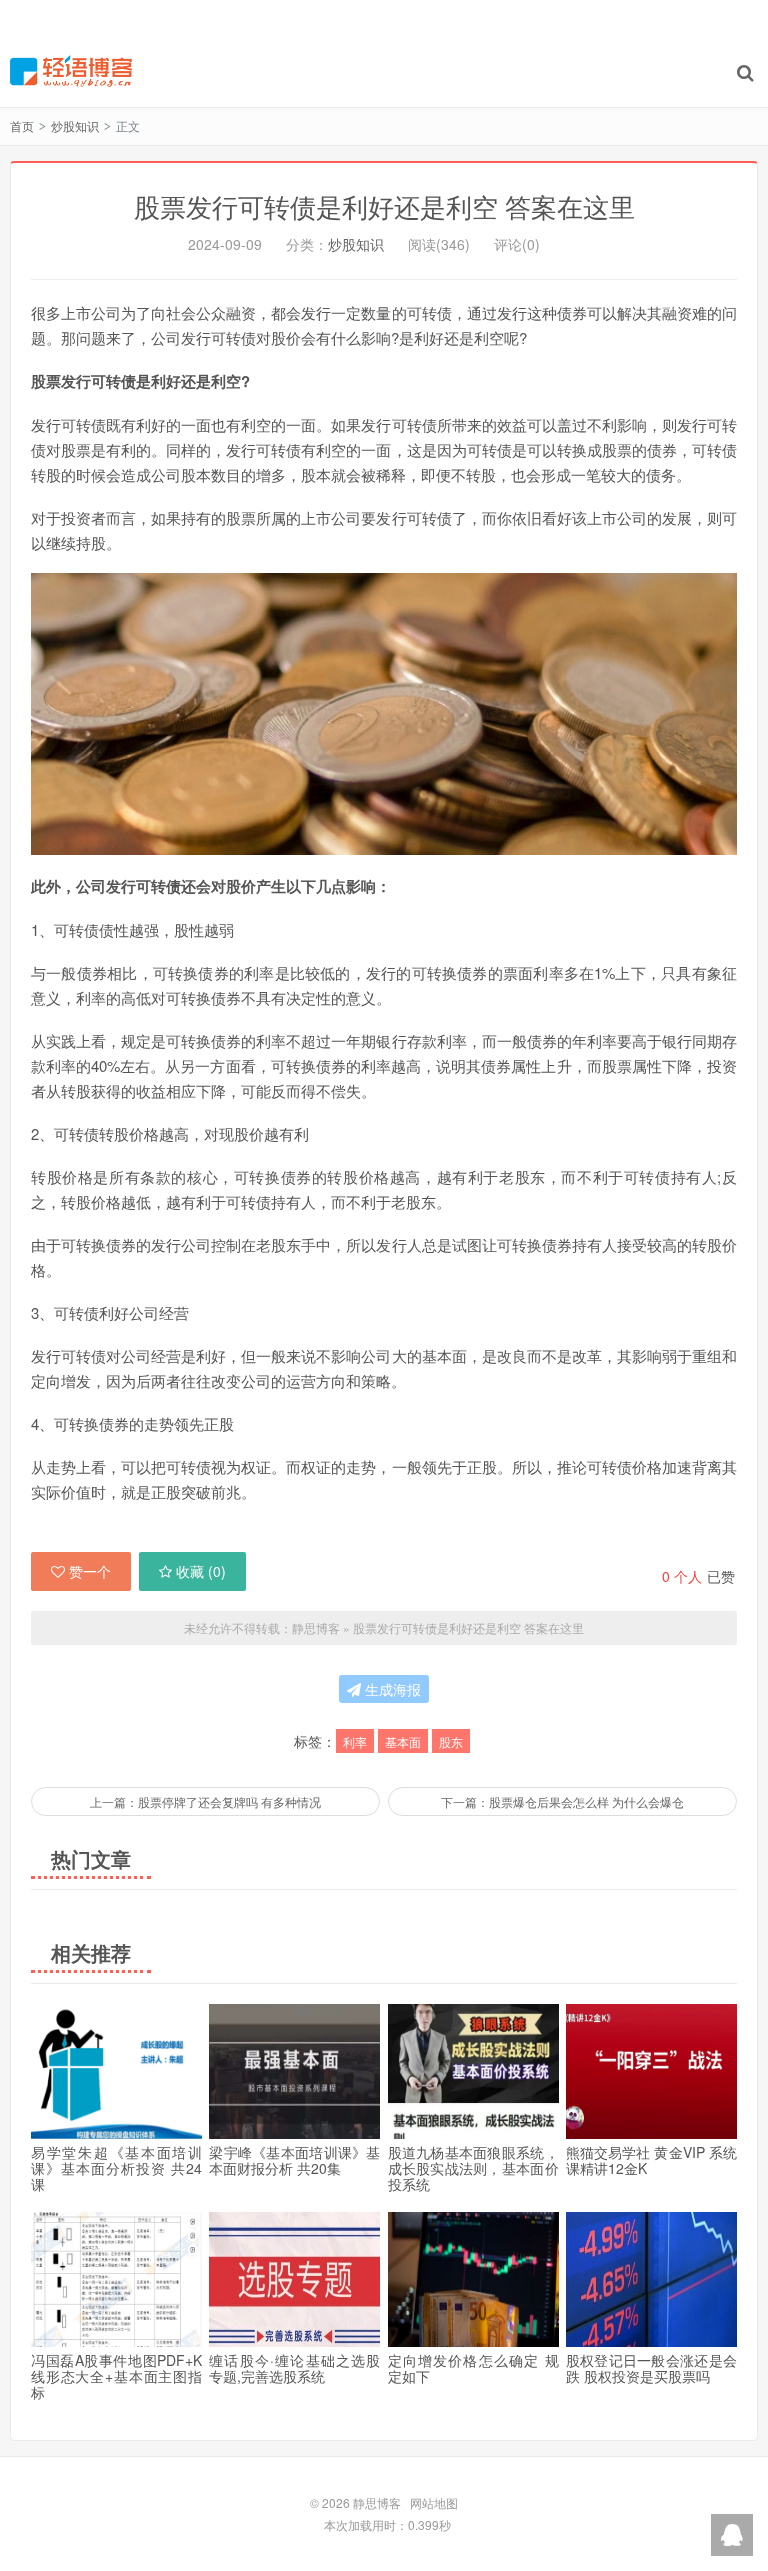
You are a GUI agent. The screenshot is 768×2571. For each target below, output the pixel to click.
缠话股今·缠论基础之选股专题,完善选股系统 (294, 2368)
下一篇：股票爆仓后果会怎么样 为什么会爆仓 (562, 1801)
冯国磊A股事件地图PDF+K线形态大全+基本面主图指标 (116, 2376)
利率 (355, 1741)
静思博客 (71, 71)
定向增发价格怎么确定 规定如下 (473, 2368)
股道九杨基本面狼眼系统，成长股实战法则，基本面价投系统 (473, 2168)
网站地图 (434, 2502)
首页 (22, 125)
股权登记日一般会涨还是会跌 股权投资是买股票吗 (651, 2368)
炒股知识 (75, 125)
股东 (451, 1741)
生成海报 (391, 1689)
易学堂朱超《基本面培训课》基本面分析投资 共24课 (116, 2168)
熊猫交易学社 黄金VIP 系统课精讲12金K (651, 2160)
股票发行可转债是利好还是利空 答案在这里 (384, 205)
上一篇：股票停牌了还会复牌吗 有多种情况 (205, 1801)
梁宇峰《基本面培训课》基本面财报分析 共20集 (294, 2160)
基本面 (403, 1741)
